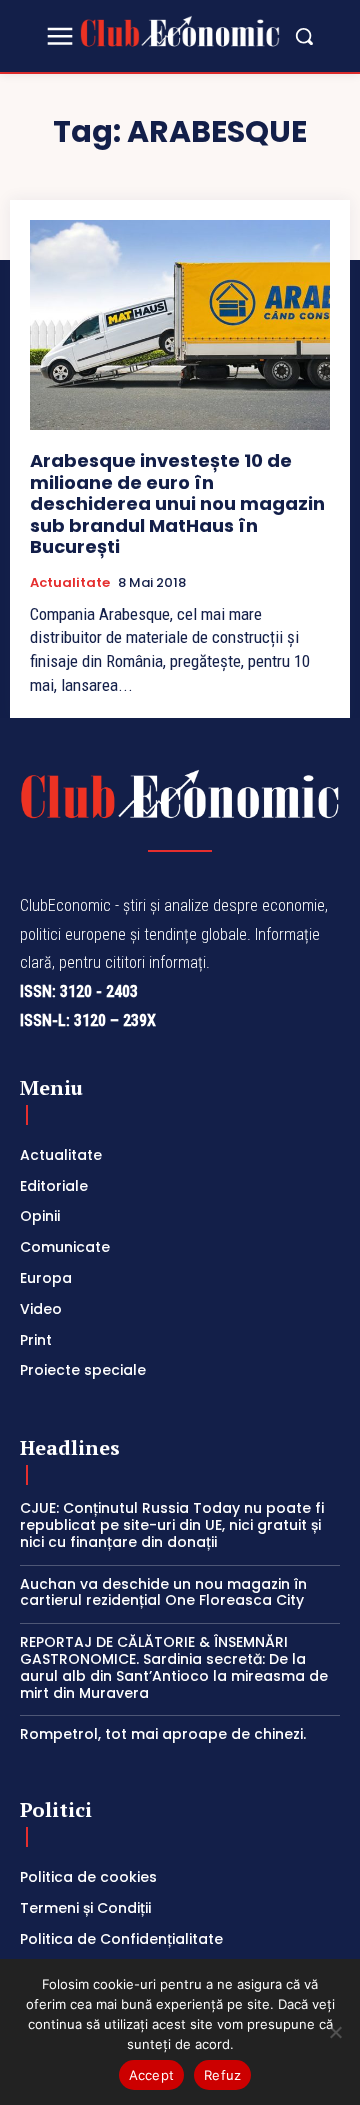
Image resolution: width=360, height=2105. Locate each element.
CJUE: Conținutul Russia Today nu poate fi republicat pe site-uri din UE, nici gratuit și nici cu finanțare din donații (172, 1525)
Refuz (222, 2075)
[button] (304, 36)
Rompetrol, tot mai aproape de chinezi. (163, 1734)
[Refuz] (335, 2032)
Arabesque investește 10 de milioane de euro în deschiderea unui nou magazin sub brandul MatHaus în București (177, 503)
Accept (152, 2075)
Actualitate (70, 583)
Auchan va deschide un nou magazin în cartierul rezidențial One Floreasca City (163, 1592)
